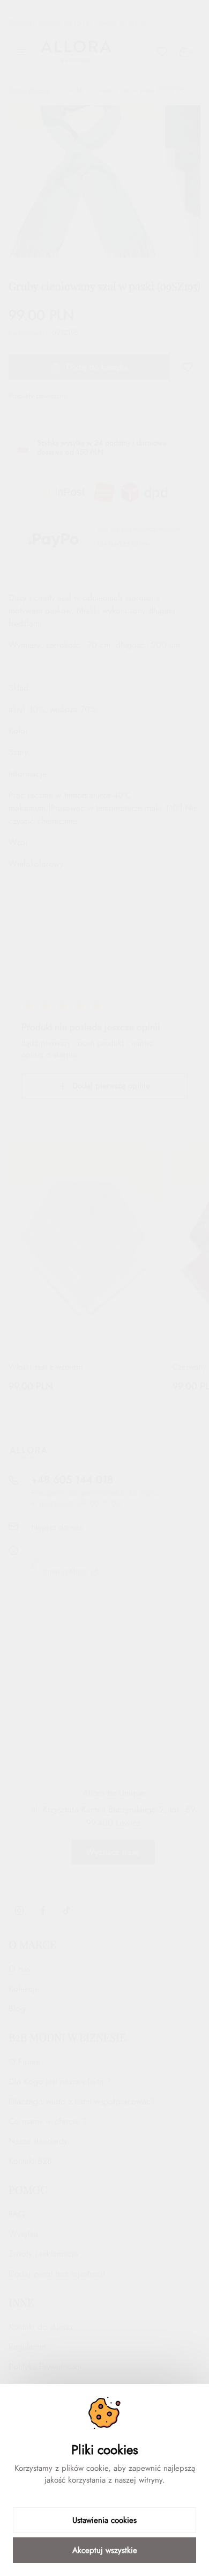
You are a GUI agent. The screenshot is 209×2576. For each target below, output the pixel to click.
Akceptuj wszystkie (105, 2550)
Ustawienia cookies (104, 2520)
